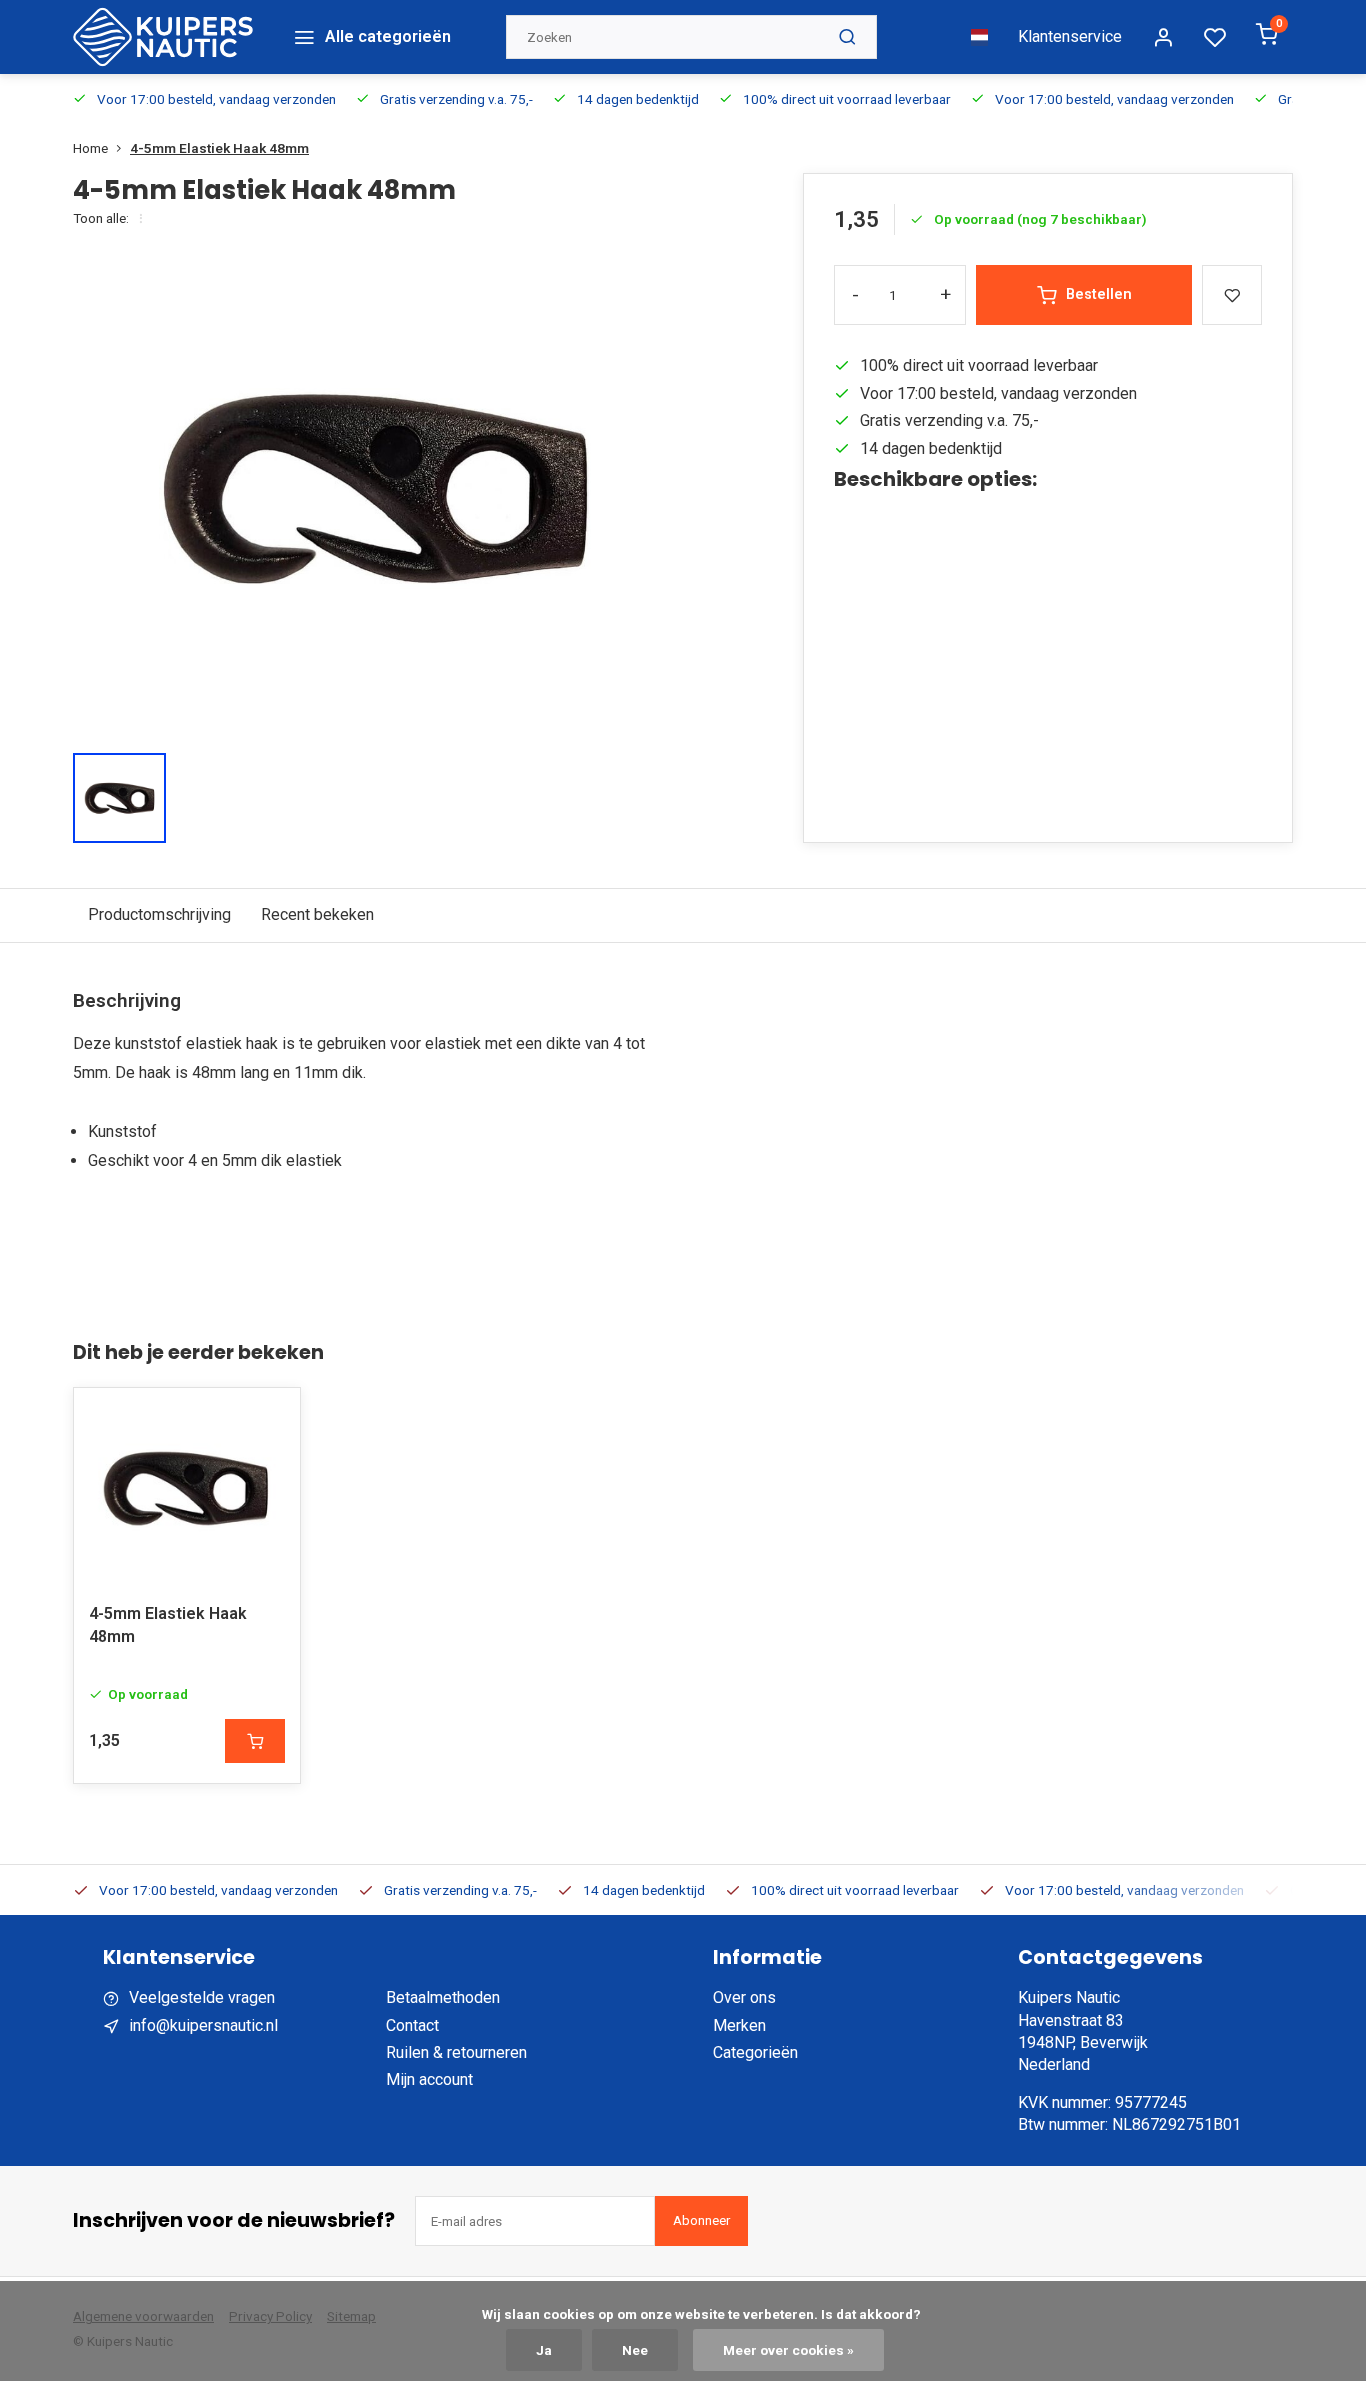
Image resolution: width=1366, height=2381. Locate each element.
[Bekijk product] (255, 1741)
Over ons (744, 1997)
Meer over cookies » (788, 2350)
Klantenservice (1070, 36)
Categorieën (755, 2052)
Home (90, 148)
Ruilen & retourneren (456, 2052)
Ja (544, 2350)
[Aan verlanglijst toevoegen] (270, 1418)
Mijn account (429, 2079)
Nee (635, 2350)
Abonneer (701, 2220)
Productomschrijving (159, 914)
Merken (739, 2025)
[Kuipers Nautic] (163, 37)
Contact (412, 2025)
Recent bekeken (317, 914)
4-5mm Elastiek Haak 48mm (219, 148)
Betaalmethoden (443, 1997)
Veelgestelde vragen (202, 1997)
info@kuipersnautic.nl (203, 2025)
